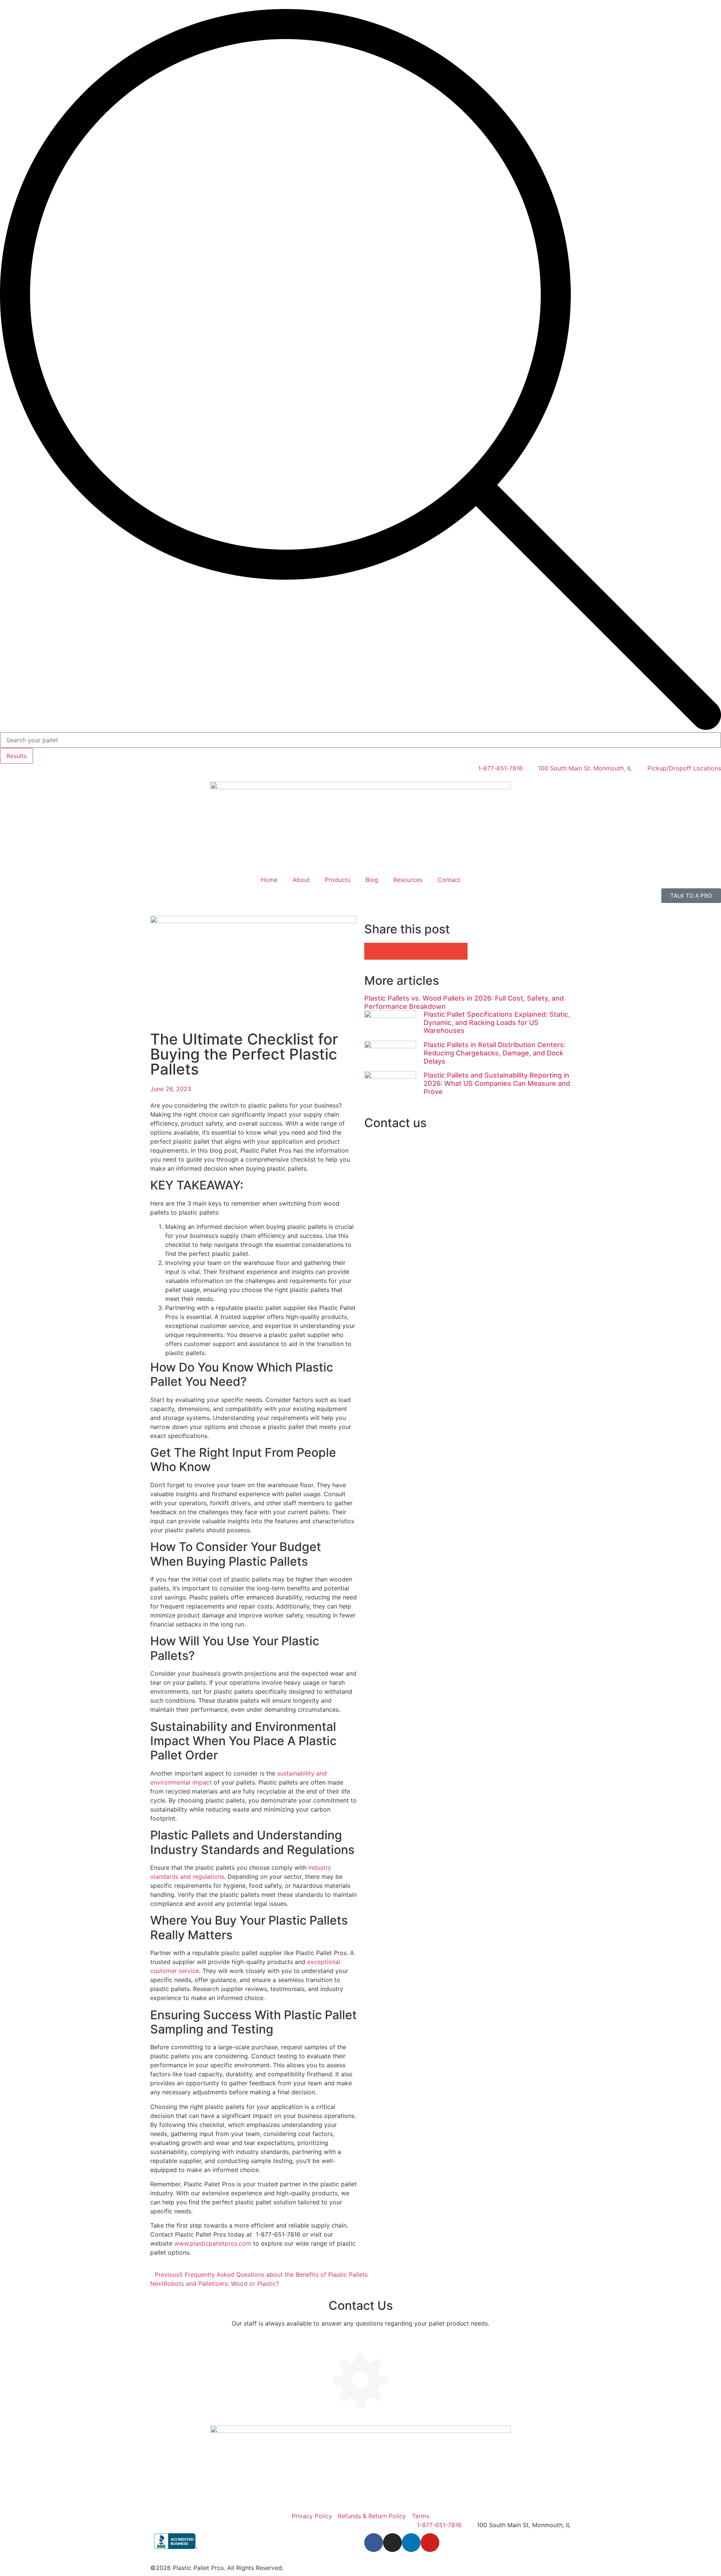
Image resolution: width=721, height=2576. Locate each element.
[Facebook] (374, 2543)
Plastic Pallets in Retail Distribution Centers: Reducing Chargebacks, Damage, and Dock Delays (495, 1053)
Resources (408, 880)
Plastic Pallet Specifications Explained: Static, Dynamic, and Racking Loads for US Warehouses (497, 1022)
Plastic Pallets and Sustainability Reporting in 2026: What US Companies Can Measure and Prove (497, 1083)
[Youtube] (430, 2543)
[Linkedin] (411, 2543)
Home (269, 880)
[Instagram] (392, 2543)
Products (338, 880)
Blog (372, 880)
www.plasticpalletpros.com (213, 2243)
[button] (390, 951)
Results (17, 756)
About (301, 880)
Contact (449, 880)
